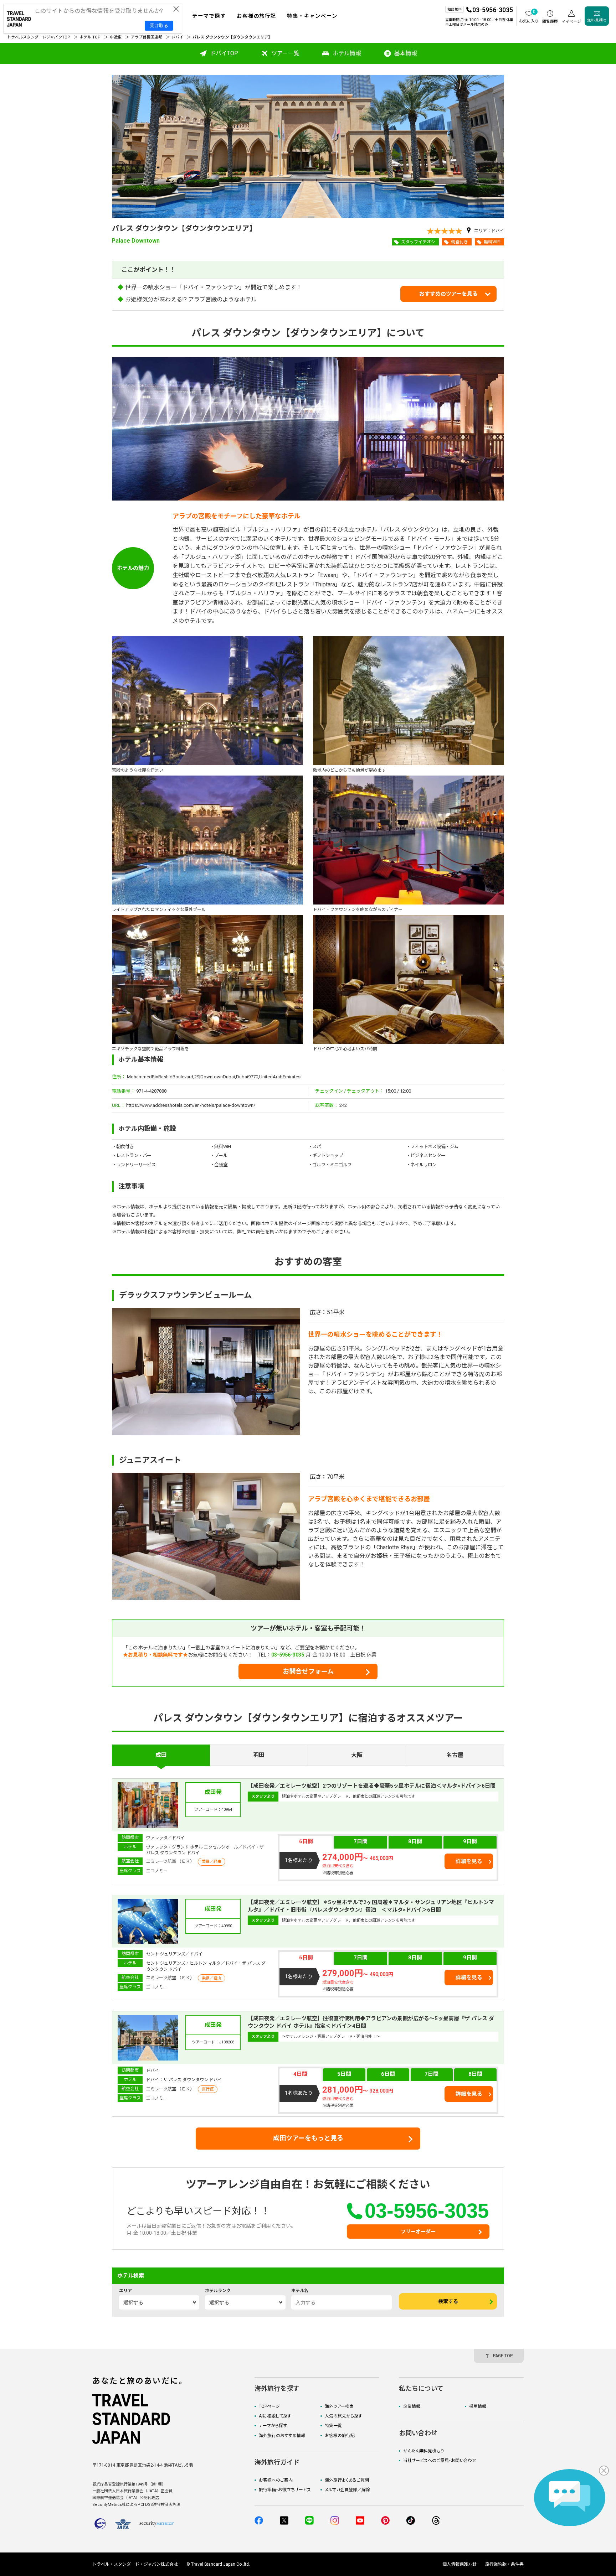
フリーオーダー (418, 2232)
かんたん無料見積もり (423, 2451)
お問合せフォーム (308, 1671)
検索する (448, 2301)
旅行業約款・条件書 (504, 2564)
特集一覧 (333, 2426)
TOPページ (269, 2406)
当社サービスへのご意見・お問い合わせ (440, 2461)
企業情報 (412, 2406)
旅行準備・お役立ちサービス (285, 2490)
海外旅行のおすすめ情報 (282, 2436)
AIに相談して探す (275, 2416)
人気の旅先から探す (343, 2416)
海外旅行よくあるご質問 (347, 2480)
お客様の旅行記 (340, 2436)
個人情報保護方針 (460, 2564)
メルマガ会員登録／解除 (347, 2490)
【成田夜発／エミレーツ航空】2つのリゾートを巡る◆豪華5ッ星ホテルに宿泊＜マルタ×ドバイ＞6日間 (372, 1786)
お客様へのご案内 (276, 2480)
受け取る (159, 25)
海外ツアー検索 (339, 2406)
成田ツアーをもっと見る (308, 2138)
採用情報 (478, 2406)
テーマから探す (273, 2426)
